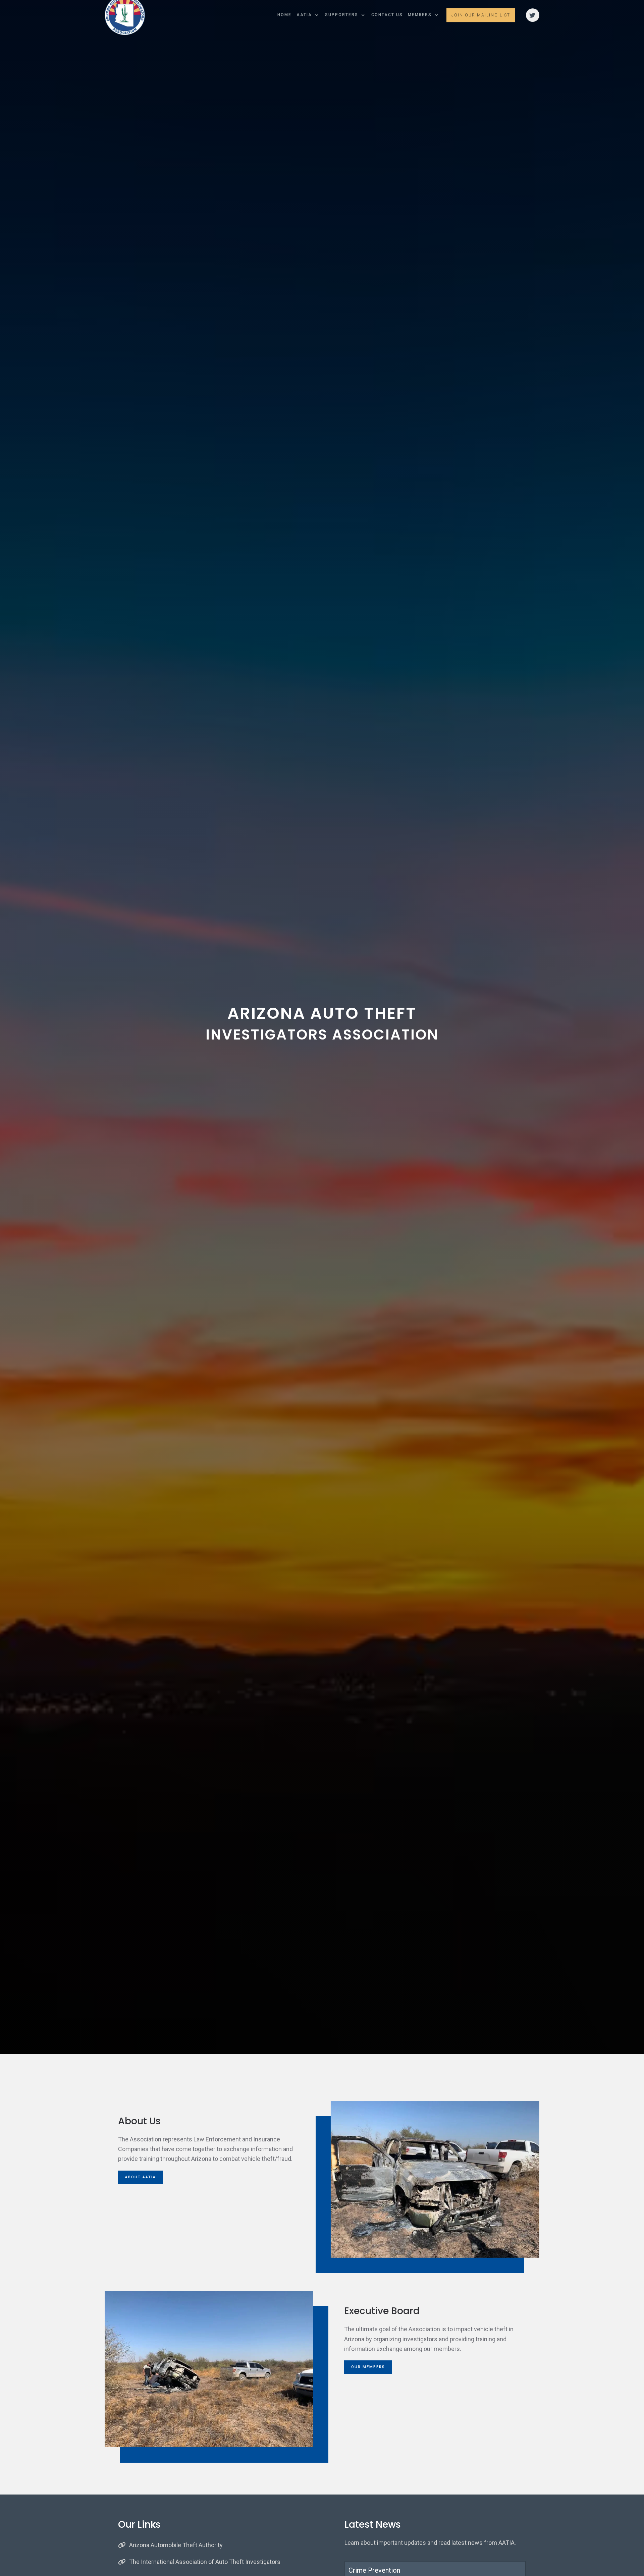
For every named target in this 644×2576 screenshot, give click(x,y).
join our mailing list (481, 12)
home (284, 12)
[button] (308, 12)
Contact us (387, 12)
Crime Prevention (374, 2570)
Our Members (368, 2367)
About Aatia (141, 2177)
